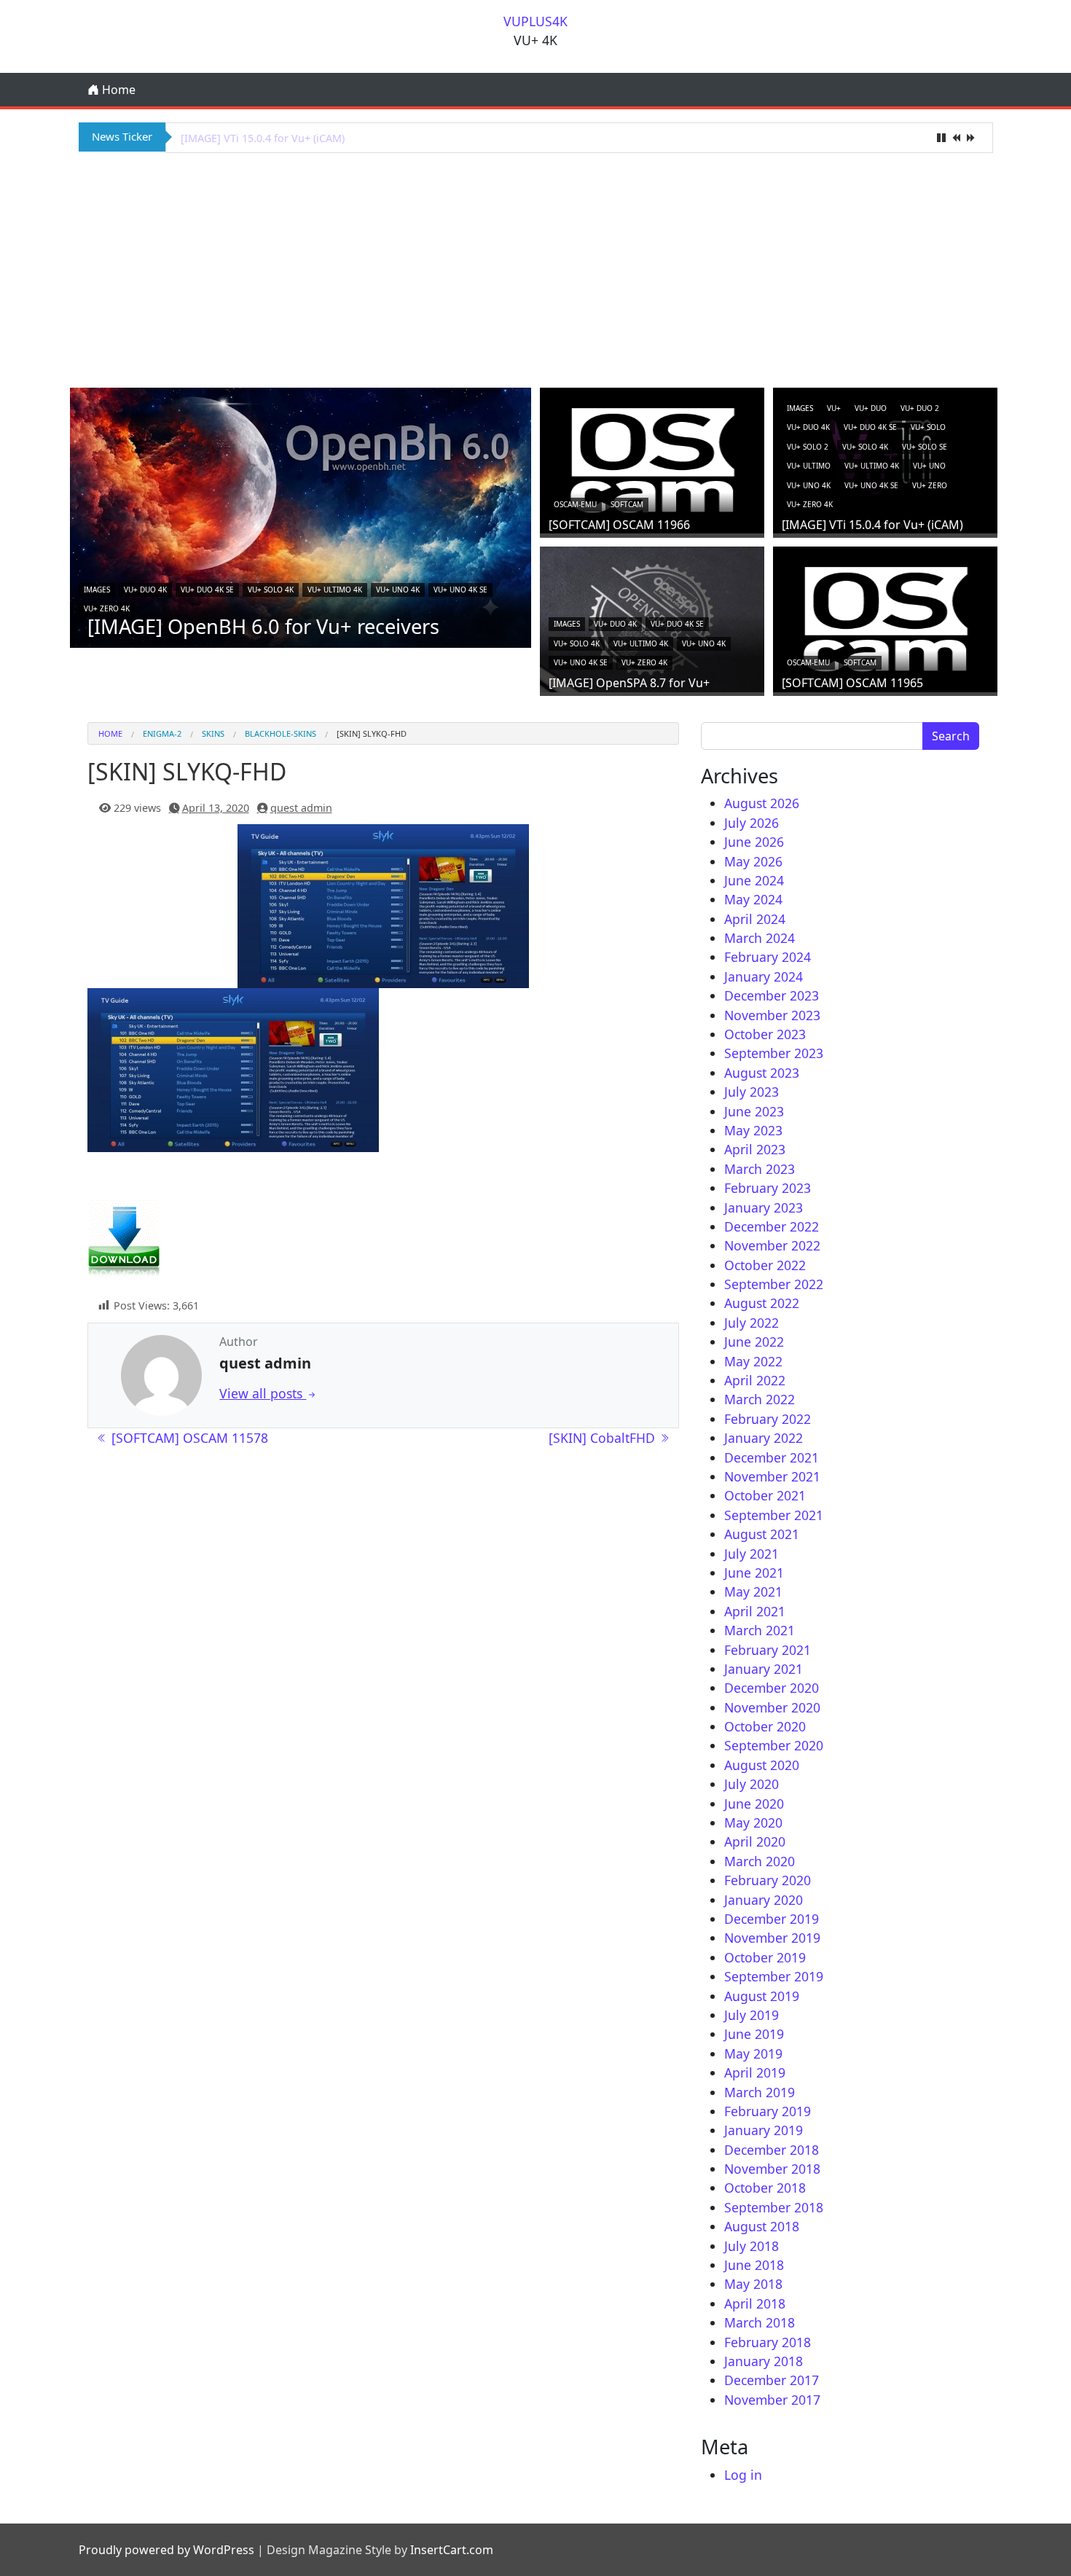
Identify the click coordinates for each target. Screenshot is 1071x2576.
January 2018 (764, 2361)
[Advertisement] (535, 268)
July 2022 (752, 1323)
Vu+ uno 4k (398, 590)
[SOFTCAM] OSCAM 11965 (852, 683)
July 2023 (752, 1092)
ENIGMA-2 (162, 733)
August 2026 (762, 803)
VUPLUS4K (535, 21)
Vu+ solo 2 (808, 447)
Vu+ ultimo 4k (335, 590)
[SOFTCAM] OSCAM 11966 (619, 525)
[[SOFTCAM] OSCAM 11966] (652, 459)
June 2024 (754, 880)
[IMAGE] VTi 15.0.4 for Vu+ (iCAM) (872, 525)
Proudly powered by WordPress (166, 2550)
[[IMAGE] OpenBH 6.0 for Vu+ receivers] (301, 517)
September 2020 (774, 1745)
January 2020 (764, 1900)
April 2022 (755, 1380)
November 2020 (772, 1707)
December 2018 (772, 2150)
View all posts (263, 1393)
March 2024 (760, 938)
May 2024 (753, 899)
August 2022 (762, 1303)
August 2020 (762, 1765)
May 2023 (753, 1130)
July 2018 (752, 2246)
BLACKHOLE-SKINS (280, 733)
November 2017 (772, 2400)
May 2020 (753, 1823)
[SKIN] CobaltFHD (604, 1438)
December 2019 (772, 1919)
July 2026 (752, 823)
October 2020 (765, 1726)
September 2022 (774, 1284)
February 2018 (768, 2342)
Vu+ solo (928, 427)
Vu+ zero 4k (107, 608)
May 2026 (753, 861)
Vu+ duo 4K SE (207, 590)
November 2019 (772, 1938)
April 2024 (755, 919)
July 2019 (752, 2015)
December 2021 (772, 1457)
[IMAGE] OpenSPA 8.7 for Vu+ (253, 138)
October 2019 (765, 1957)
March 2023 (760, 1169)
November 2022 (772, 1245)
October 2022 (765, 1265)
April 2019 (755, 2072)
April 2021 (755, 1611)
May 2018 (753, 2284)
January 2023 (764, 1207)
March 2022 (760, 1399)
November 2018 (772, 2169)
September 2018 (774, 2207)
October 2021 (765, 1495)
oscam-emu (575, 504)
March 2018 (760, 2322)
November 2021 (772, 1476)
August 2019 (762, 1996)
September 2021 (774, 1515)
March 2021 (760, 1630)
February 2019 (768, 2111)
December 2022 (772, 1226)
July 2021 (752, 1554)
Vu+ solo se (925, 447)
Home (117, 90)
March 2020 (760, 1861)
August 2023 (762, 1073)
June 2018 (754, 2265)
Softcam (627, 504)
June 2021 (754, 1573)
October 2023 (765, 1034)
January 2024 (764, 976)
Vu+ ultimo (809, 466)
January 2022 (764, 1438)
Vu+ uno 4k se (460, 590)
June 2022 (754, 1342)
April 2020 (755, 1841)
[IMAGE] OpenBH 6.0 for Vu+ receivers (263, 626)
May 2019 (753, 2054)
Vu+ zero (930, 485)
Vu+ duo (871, 408)
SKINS (213, 733)
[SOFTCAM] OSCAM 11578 (188, 1438)
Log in (743, 2475)
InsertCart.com (452, 2550)
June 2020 (754, 1804)
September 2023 (774, 1053)
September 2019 (774, 1976)
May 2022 (753, 1361)
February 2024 (768, 957)
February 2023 (768, 1188)
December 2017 (772, 2380)
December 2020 (772, 1688)
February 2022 (768, 1419)
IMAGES (97, 590)
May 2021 (753, 1592)
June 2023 (754, 1111)
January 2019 (764, 2130)
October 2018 (765, 2188)
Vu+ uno (929, 466)
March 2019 (760, 2092)
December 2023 (772, 995)
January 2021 (764, 1669)
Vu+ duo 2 (920, 408)
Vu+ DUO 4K (145, 590)
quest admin (301, 808)
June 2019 (754, 2034)
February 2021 (768, 1650)
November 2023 (772, 1015)
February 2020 (768, 1880)
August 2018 (762, 2226)
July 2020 (752, 1784)
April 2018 (755, 2303)
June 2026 (754, 842)
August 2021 (762, 1534)
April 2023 (755, 1149)
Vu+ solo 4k (271, 590)
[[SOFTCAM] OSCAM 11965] (885, 617)
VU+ (834, 408)
